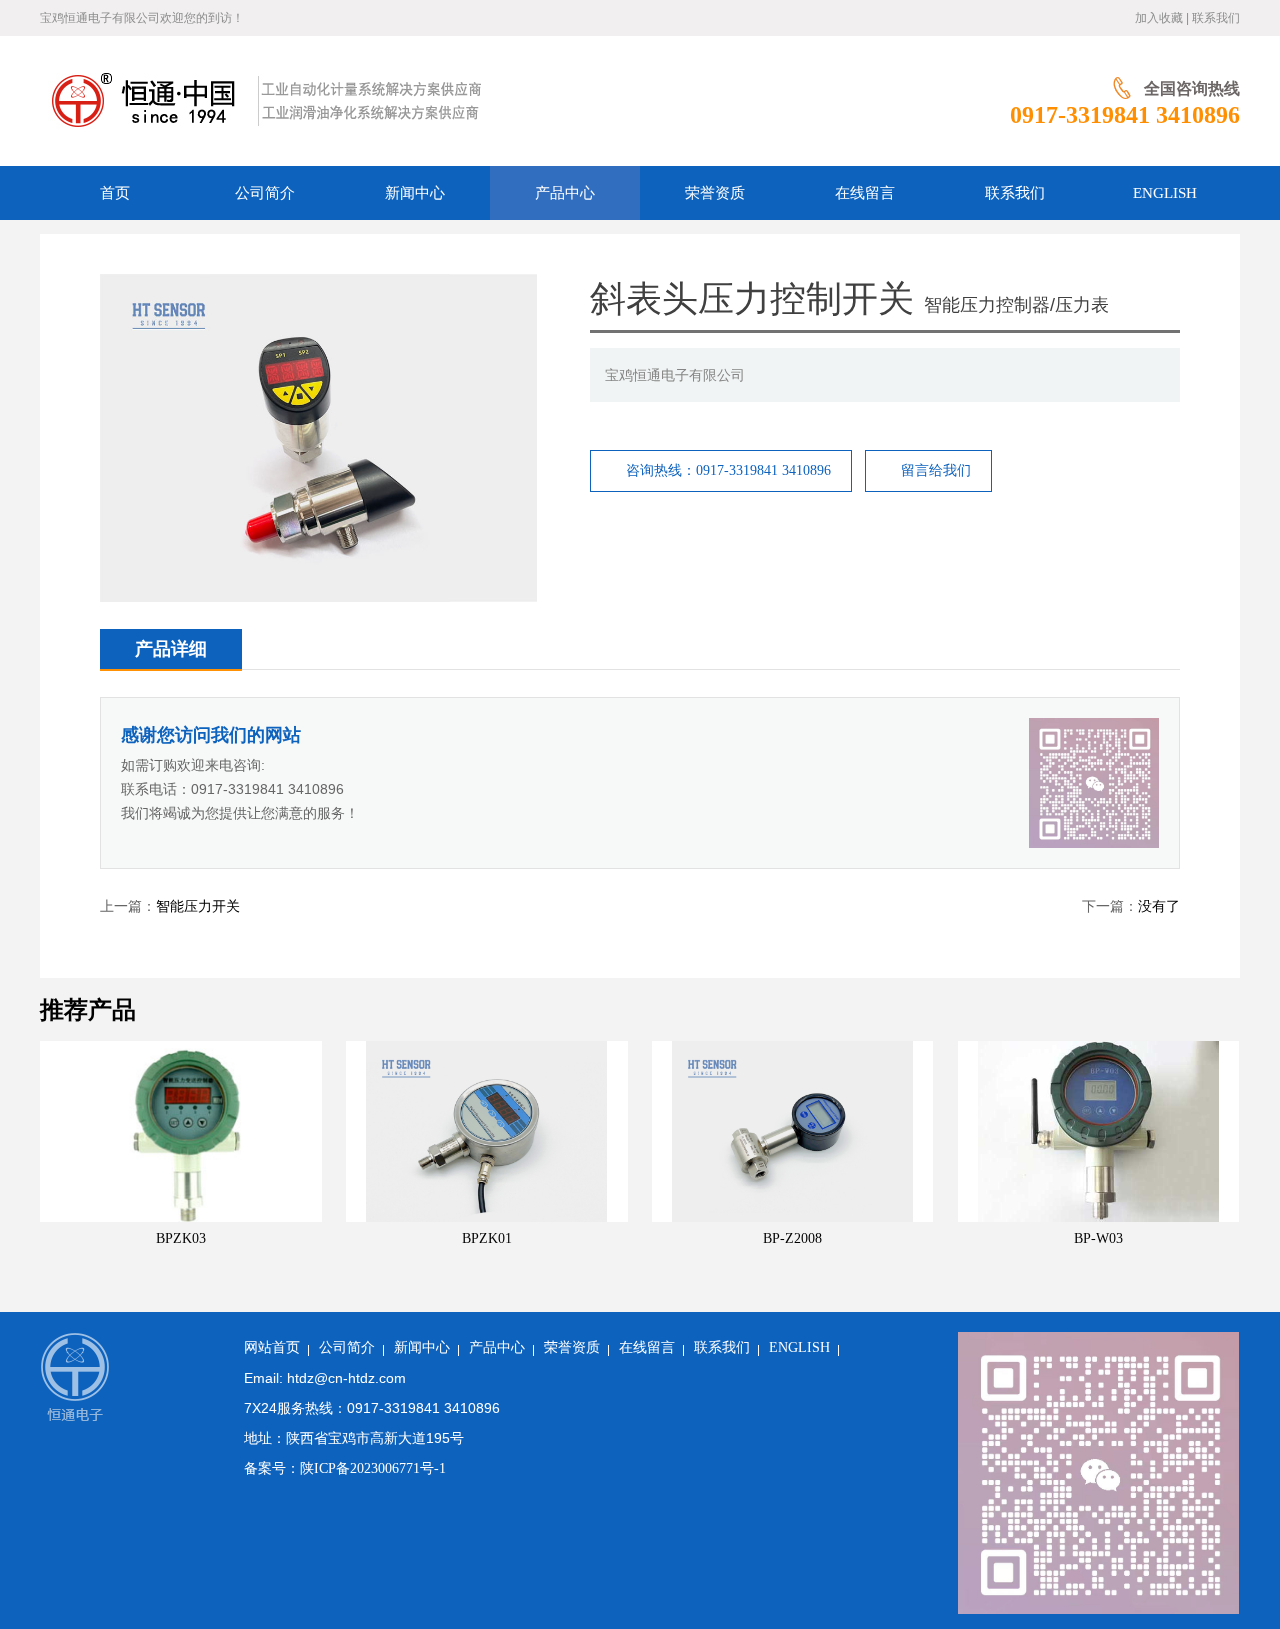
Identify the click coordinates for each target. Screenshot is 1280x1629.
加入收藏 (1159, 18)
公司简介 (347, 1347)
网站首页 (272, 1347)
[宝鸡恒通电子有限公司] (487, 101)
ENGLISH (799, 1347)
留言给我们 (936, 470)
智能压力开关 (198, 906)
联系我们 (1216, 18)
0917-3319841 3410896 (1125, 115)
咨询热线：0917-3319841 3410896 (728, 470)
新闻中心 (422, 1347)
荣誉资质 (572, 1347)
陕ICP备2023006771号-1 (373, 1468)
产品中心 (497, 1347)
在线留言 (647, 1347)
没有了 (1159, 906)
